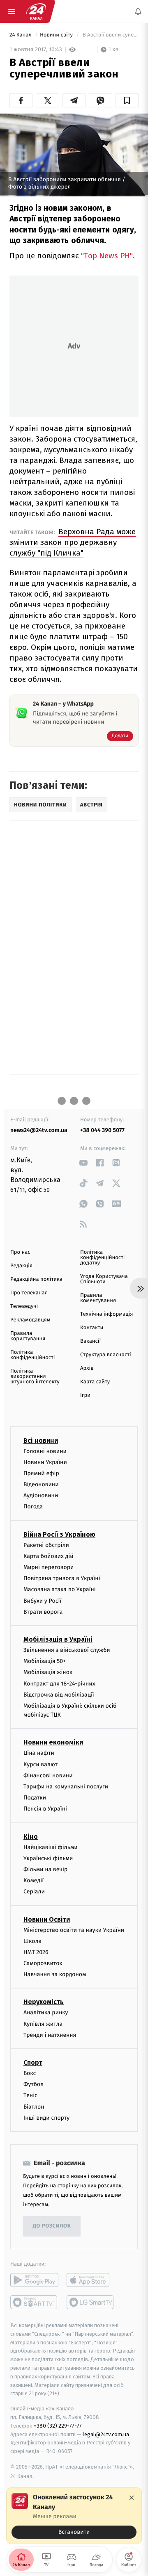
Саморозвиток (43, 1963)
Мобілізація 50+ (45, 1661)
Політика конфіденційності (33, 1355)
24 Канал (21, 35)
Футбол (34, 2084)
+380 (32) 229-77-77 (58, 2426)
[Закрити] (132, 2498)
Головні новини (45, 1451)
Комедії (34, 1880)
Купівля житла (43, 2024)
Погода (33, 1507)
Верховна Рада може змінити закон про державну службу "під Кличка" (73, 542)
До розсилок (52, 2226)
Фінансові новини (48, 1775)
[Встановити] (74, 2516)
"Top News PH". (108, 256)
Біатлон (34, 2107)
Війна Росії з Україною (59, 1534)
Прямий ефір (41, 1473)
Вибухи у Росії (42, 1601)
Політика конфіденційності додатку (103, 1258)
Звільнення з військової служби (67, 1650)
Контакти (92, 1328)
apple (91, 2280)
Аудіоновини (41, 1495)
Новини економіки (53, 1743)
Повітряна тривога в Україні (62, 1578)
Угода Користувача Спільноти (104, 1279)
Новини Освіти (47, 1919)
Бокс (30, 2073)
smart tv (34, 2302)
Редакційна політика (36, 1279)
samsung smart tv (91, 2302)
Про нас (20, 1252)
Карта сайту (95, 1382)
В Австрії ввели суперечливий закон (110, 35)
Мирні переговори (49, 1567)
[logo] (36, 11)
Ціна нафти (39, 1753)
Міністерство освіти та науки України (74, 1930)
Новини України (45, 1462)
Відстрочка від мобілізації (59, 1695)
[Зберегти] (127, 100)
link (83, 1163)
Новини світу (57, 35)
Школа (32, 1941)
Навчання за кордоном (55, 1974)
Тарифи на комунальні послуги (66, 1787)
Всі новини (41, 1441)
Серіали (34, 1892)
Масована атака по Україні (60, 1590)
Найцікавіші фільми (51, 1847)
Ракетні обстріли (46, 1545)
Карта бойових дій (49, 1556)
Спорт (33, 2062)
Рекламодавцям (30, 1320)
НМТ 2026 (36, 1952)
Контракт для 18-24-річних (59, 1684)
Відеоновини (41, 1484)
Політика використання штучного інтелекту (35, 1377)
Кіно (31, 1837)
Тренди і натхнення (50, 2035)
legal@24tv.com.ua (106, 2434)
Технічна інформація (106, 1314)
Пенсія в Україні (45, 1809)
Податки (35, 1798)
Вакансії (90, 1341)
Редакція (21, 1266)
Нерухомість (44, 2002)
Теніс (30, 2096)
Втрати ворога (43, 1612)
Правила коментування (98, 1298)
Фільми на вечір (45, 1869)
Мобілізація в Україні (58, 1639)
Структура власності (106, 1355)
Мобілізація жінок (48, 1673)
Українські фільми (48, 1858)
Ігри (85, 1395)
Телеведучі (24, 1306)
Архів (87, 1368)
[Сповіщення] (138, 11)
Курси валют (40, 1764)
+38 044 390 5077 (102, 1130)
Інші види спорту (46, 2118)
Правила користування (28, 1336)
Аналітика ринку (46, 2013)
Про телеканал (29, 1293)
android (34, 2280)
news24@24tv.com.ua (39, 1130)
